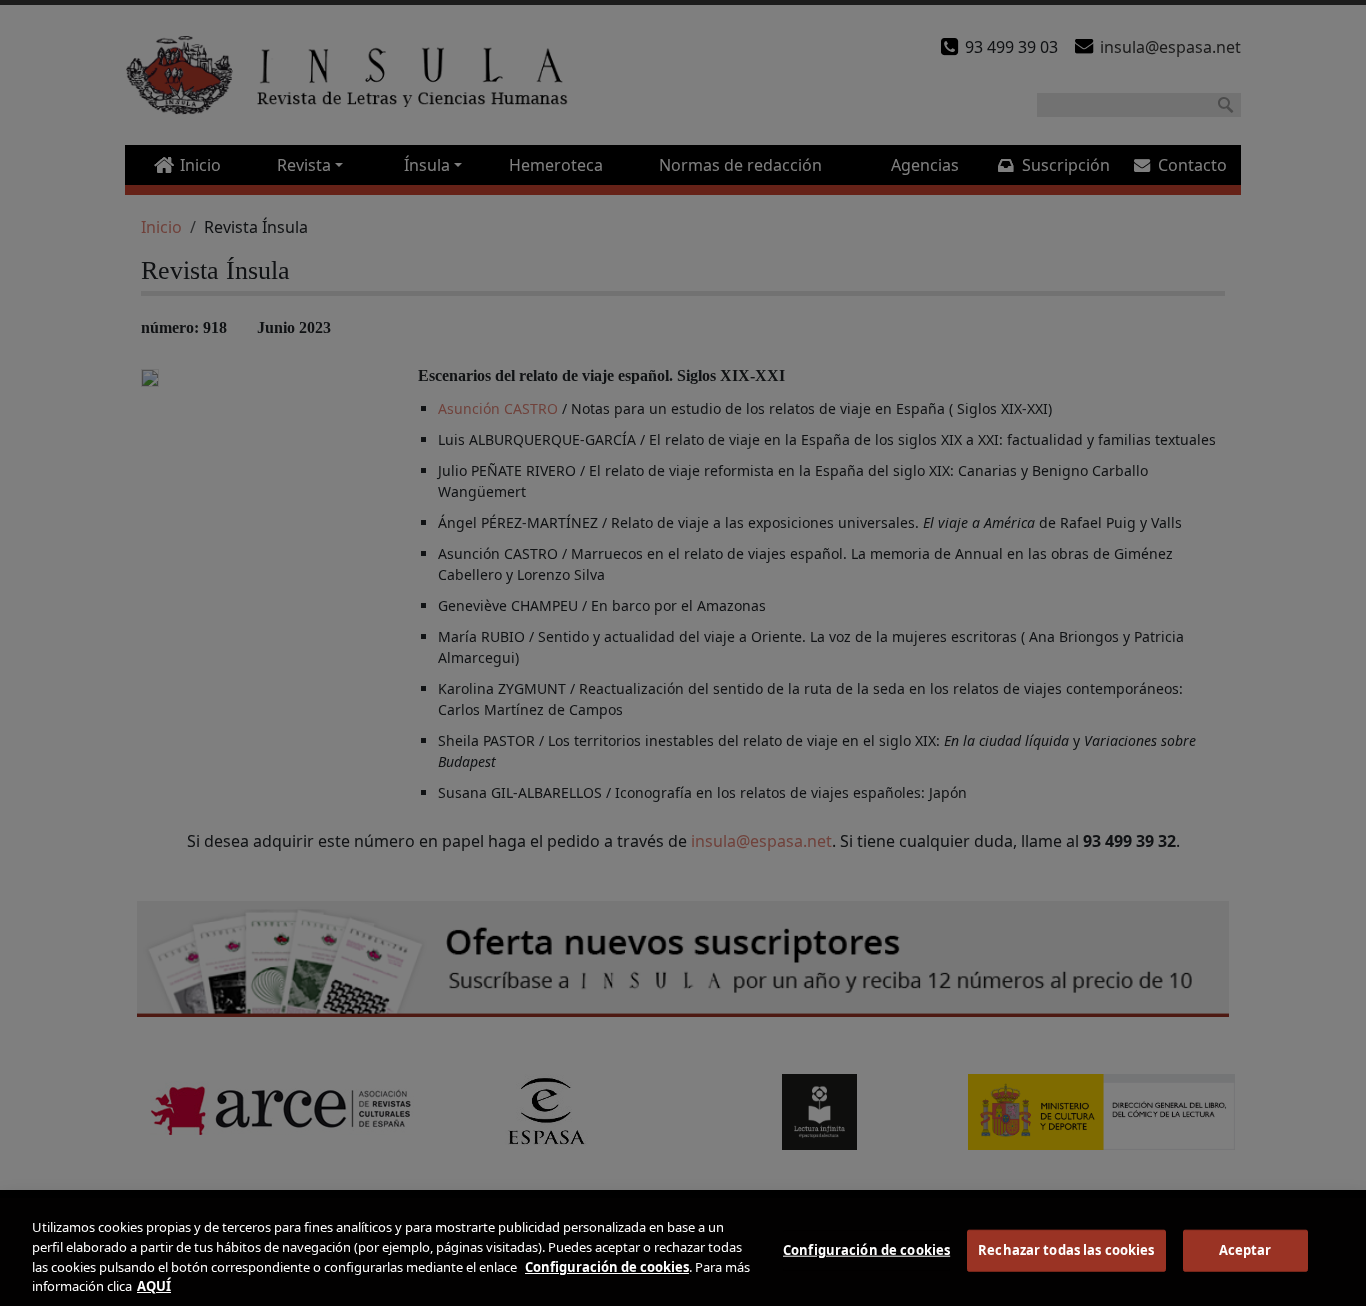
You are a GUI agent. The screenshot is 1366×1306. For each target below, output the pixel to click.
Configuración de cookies (866, 1250)
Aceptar (1245, 1250)
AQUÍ (154, 1285)
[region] (683, 1252)
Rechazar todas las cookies (1066, 1250)
